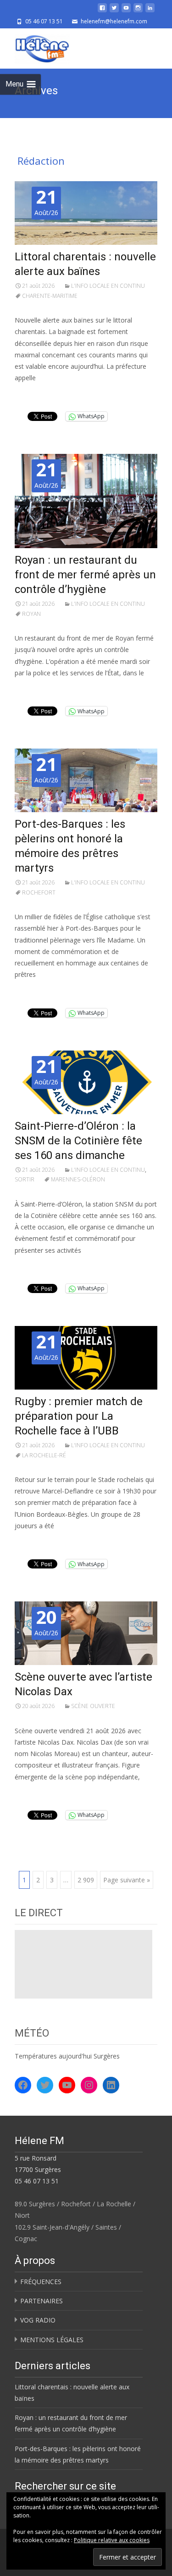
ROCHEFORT (39, 892)
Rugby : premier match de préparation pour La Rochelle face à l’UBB (79, 1416)
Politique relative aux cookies (112, 2540)
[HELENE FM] (35, 47)
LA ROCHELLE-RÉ (44, 1455)
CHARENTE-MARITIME (50, 296)
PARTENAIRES (42, 2301)
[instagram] (138, 11)
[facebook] (102, 11)
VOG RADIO (38, 2320)
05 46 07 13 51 (37, 2181)
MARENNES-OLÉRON (78, 1179)
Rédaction (41, 161)
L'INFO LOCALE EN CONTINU (108, 286)
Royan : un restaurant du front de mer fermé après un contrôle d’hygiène (85, 575)
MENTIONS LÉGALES (52, 2340)
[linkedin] (150, 11)
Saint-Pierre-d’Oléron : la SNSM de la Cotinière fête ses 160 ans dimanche (78, 1141)
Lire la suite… (37, 395)
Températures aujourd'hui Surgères (67, 2056)
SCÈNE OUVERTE (93, 1706)
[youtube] (126, 11)
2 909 (86, 1880)
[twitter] (114, 11)
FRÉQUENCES (41, 2282)
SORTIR (25, 1179)
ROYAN (31, 614)
